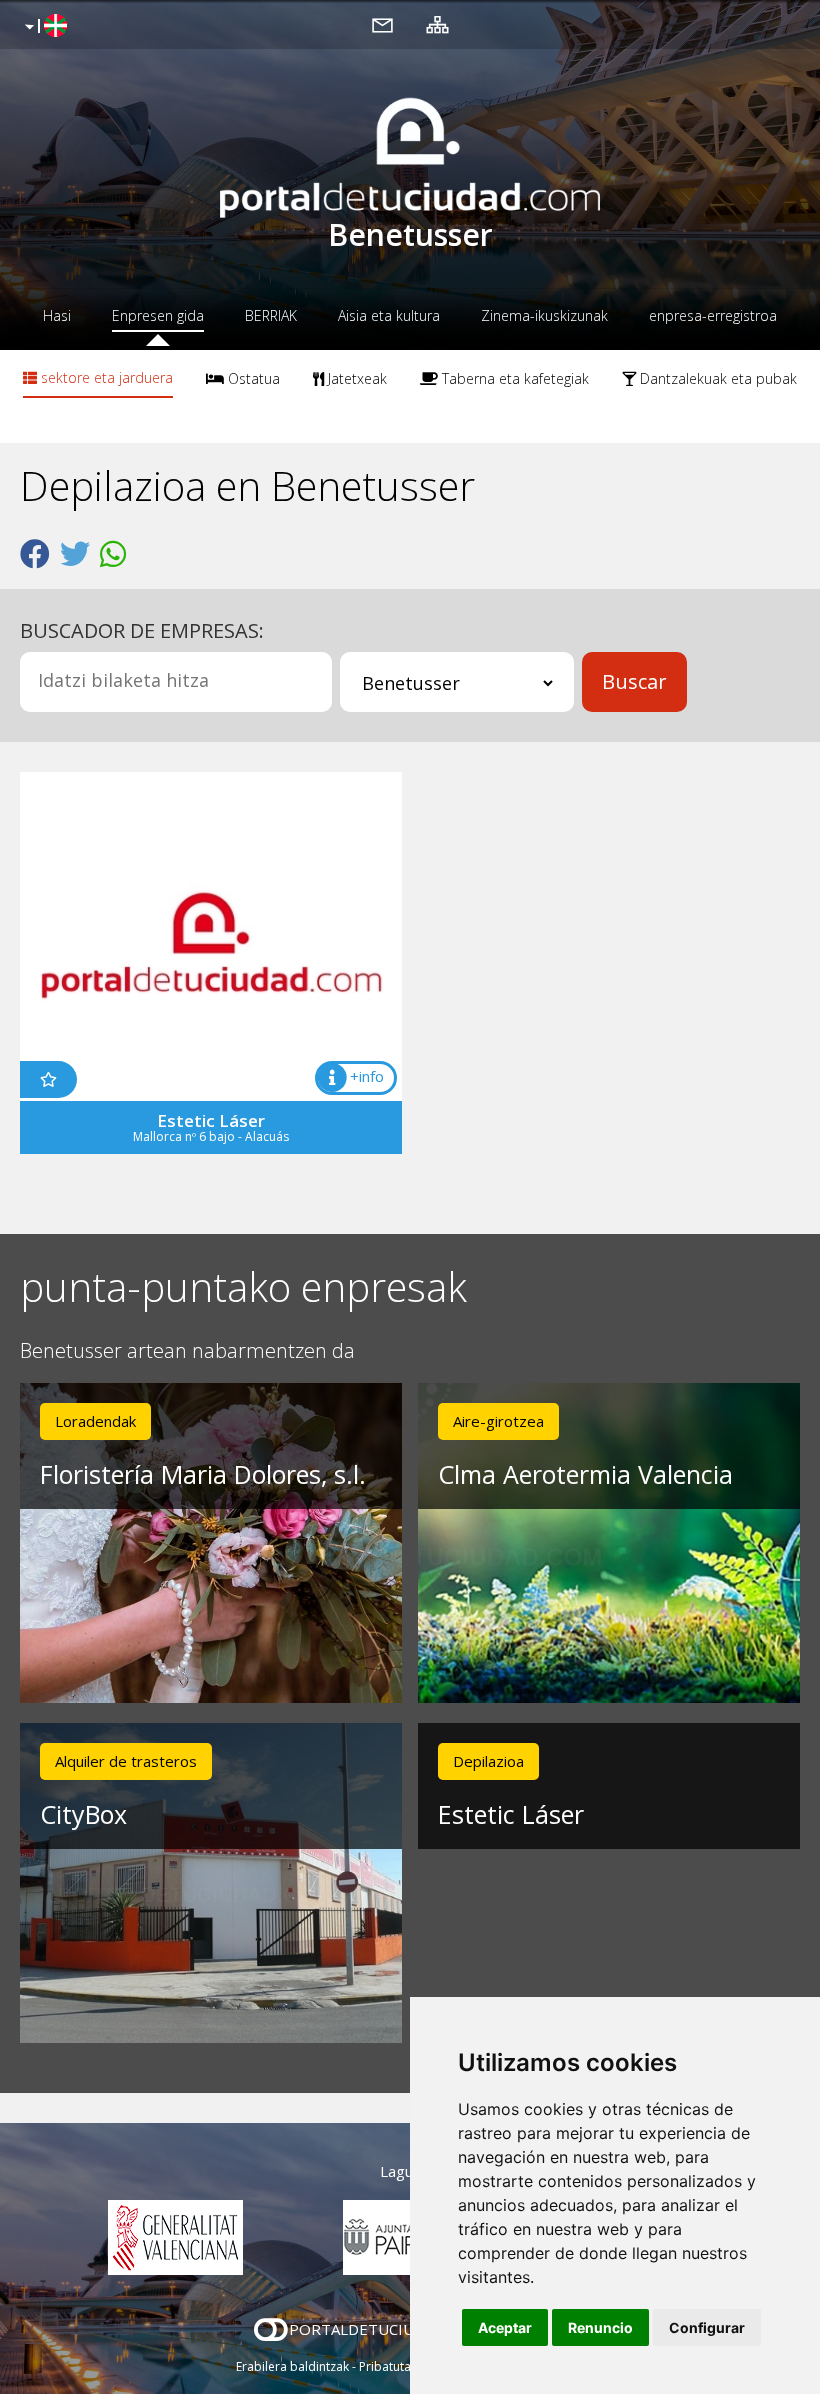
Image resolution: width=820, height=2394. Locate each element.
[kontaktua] (382, 24)
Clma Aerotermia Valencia (585, 1474)
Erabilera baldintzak (292, 2366)
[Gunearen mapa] (437, 24)
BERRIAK (271, 315)
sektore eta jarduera (105, 377)
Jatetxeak (355, 378)
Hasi (57, 315)
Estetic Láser (511, 1814)
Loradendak (95, 1421)
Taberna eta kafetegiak (513, 378)
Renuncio (600, 2327)
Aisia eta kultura (389, 315)
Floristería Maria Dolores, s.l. (203, 1474)
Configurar (707, 2327)
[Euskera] (43, 27)
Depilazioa (488, 1761)
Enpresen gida (158, 315)
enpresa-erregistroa (713, 315)
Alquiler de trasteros (126, 1761)
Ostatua (252, 378)
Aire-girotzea (498, 1421)
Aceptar (505, 2327)
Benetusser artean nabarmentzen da (187, 1351)
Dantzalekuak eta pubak (716, 378)
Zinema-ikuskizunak (544, 315)
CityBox (83, 1814)
